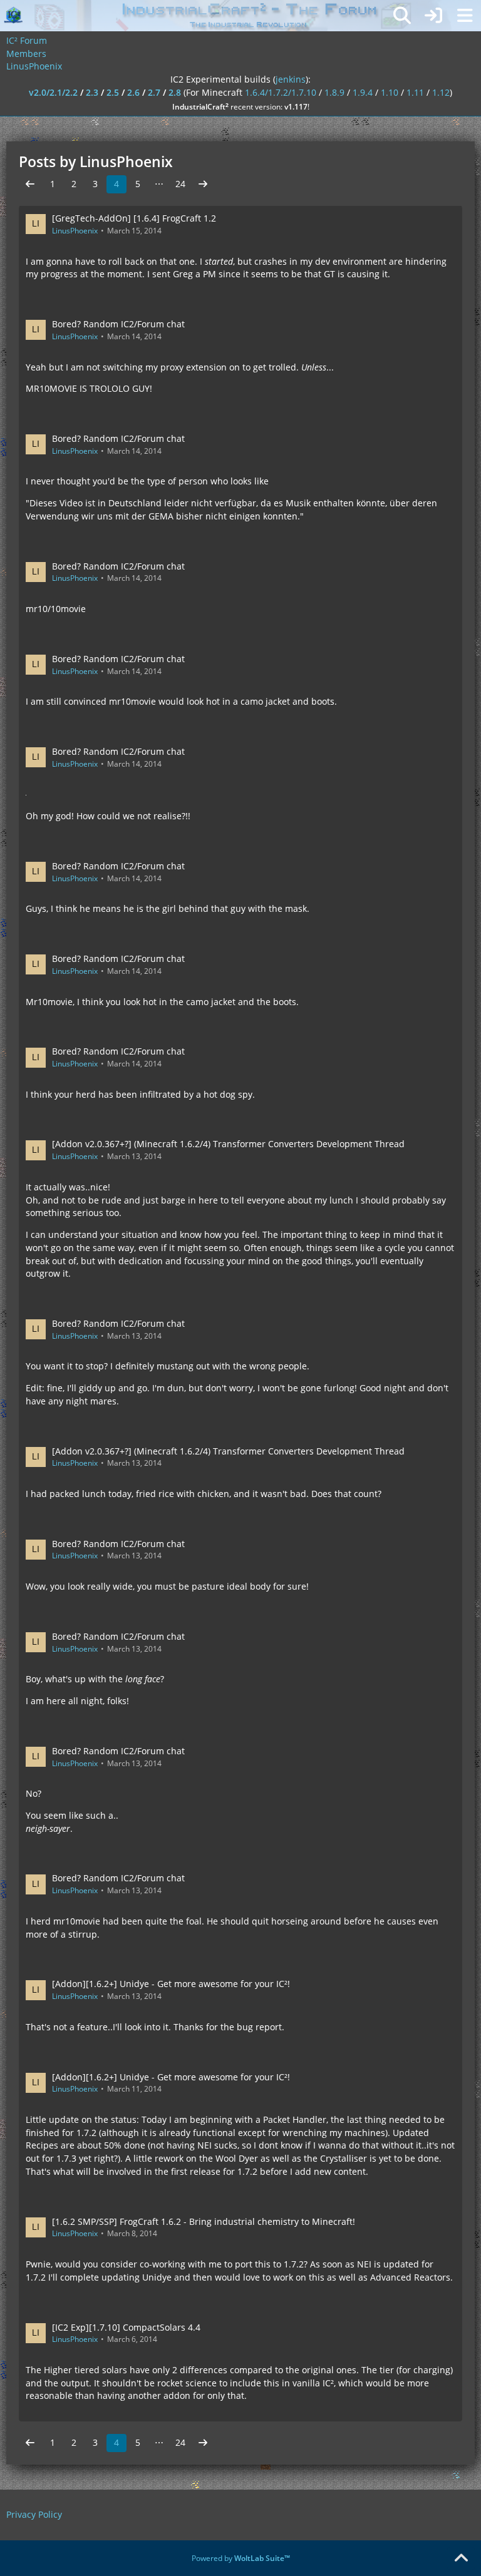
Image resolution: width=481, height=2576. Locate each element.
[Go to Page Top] (461, 2558)
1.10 (390, 92)
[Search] (402, 16)
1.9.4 (363, 92)
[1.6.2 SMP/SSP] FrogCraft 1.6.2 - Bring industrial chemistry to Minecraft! (204, 2221)
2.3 (92, 92)
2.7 (154, 92)
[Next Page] (203, 184)
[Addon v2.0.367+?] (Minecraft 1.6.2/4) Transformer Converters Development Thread (228, 1144)
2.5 (113, 92)
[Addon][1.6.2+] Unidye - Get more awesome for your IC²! (171, 1984)
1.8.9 (334, 92)
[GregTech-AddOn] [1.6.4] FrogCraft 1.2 (134, 218)
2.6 (133, 92)
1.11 (415, 92)
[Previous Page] (30, 184)
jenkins (291, 79)
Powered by (241, 2558)
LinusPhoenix (75, 231)
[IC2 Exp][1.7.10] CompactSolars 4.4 (126, 2327)
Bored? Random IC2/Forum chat (118, 324)
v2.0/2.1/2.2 (53, 92)
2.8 (175, 92)
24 (180, 184)
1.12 (441, 92)
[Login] (433, 16)
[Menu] (465, 16)
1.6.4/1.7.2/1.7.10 (281, 92)
